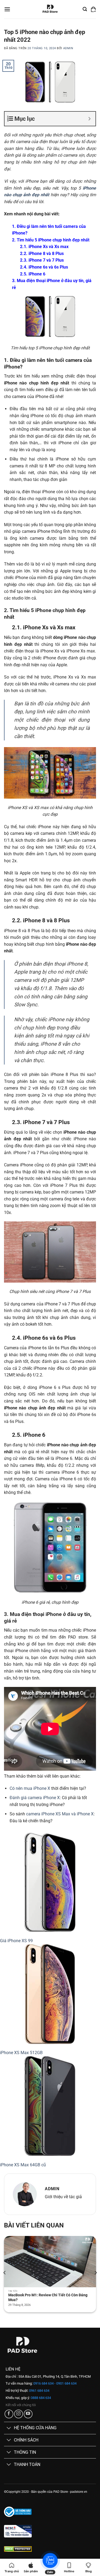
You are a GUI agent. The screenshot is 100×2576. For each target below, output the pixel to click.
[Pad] (50, 9)
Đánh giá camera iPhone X (35, 1798)
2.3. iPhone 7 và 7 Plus (42, 260)
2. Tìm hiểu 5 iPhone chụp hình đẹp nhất (51, 240)
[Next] (95, 2273)
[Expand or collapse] (89, 119)
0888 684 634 (40, 2398)
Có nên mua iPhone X (30, 1788)
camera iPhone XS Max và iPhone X (60, 1814)
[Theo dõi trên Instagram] (19, 2414)
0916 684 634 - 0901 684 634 (55, 2383)
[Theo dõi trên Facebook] (9, 2414)
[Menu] (7, 9)
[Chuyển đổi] (9, 2428)
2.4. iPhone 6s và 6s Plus (44, 267)
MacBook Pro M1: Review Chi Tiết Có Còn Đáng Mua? (48, 2297)
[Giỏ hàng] (93, 9)
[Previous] (5, 2273)
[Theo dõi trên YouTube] (28, 2414)
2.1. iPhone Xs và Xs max (44, 247)
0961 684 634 (39, 2391)
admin (68, 48)
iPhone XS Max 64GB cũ (23, 2165)
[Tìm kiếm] (85, 9)
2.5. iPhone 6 (33, 274)
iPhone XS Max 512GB (21, 2053)
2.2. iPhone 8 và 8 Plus (42, 254)
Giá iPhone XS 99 (16, 1941)
